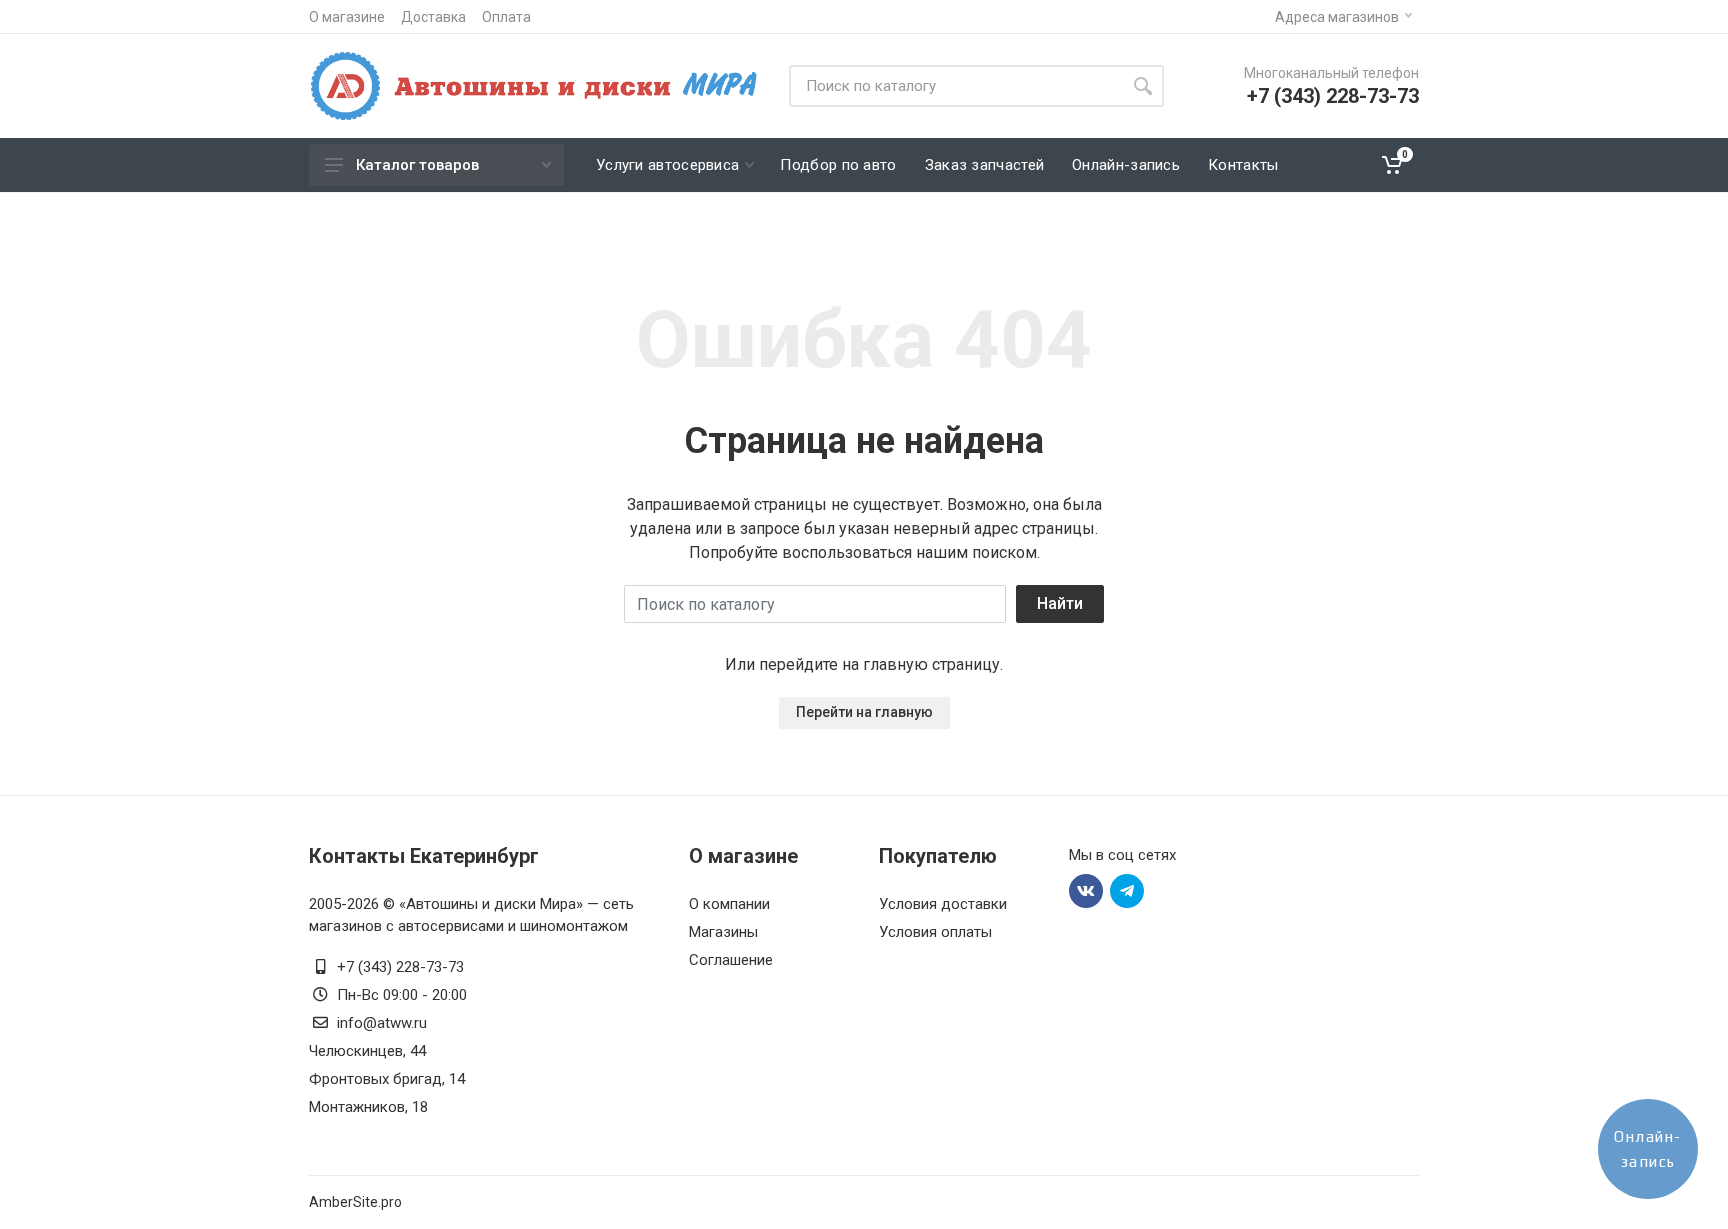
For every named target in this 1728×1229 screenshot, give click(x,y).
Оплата (506, 17)
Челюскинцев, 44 (367, 1051)
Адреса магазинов (1337, 17)
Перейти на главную (864, 712)
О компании (729, 904)
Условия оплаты (935, 932)
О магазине (347, 17)
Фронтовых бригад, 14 (387, 1079)
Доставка (433, 17)
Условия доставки (943, 904)
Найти (1060, 603)
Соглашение (731, 960)
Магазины (723, 932)
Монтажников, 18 (368, 1107)
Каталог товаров (417, 165)
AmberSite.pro (355, 1202)
